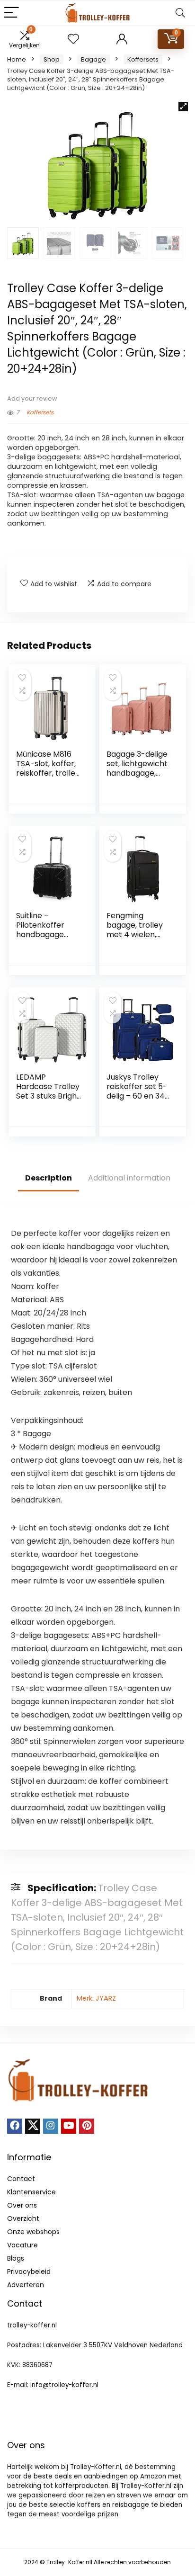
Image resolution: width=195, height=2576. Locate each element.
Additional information (129, 1178)
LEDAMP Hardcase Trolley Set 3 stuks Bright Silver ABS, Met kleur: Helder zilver (48, 1101)
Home (17, 59)
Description (49, 1178)
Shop (52, 59)
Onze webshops (33, 2232)
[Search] (180, 13)
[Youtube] (69, 2126)
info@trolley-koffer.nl (64, 2385)
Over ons (22, 2205)
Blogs (16, 2258)
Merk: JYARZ (96, 1998)
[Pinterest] (87, 2126)
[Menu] (11, 13)
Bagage (93, 59)
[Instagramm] (51, 2126)
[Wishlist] (73, 39)
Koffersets (143, 59)
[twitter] (33, 2126)
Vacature (22, 2245)
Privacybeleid (29, 2272)
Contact (21, 2179)
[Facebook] (15, 2126)
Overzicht (23, 2218)
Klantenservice (31, 2192)
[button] (183, 107)
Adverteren (26, 2285)
